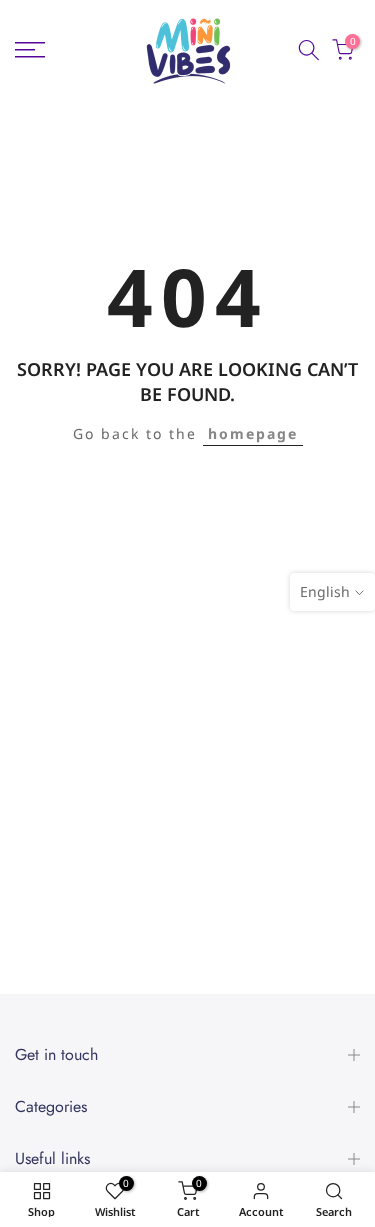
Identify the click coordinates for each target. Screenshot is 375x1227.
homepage (253, 433)
